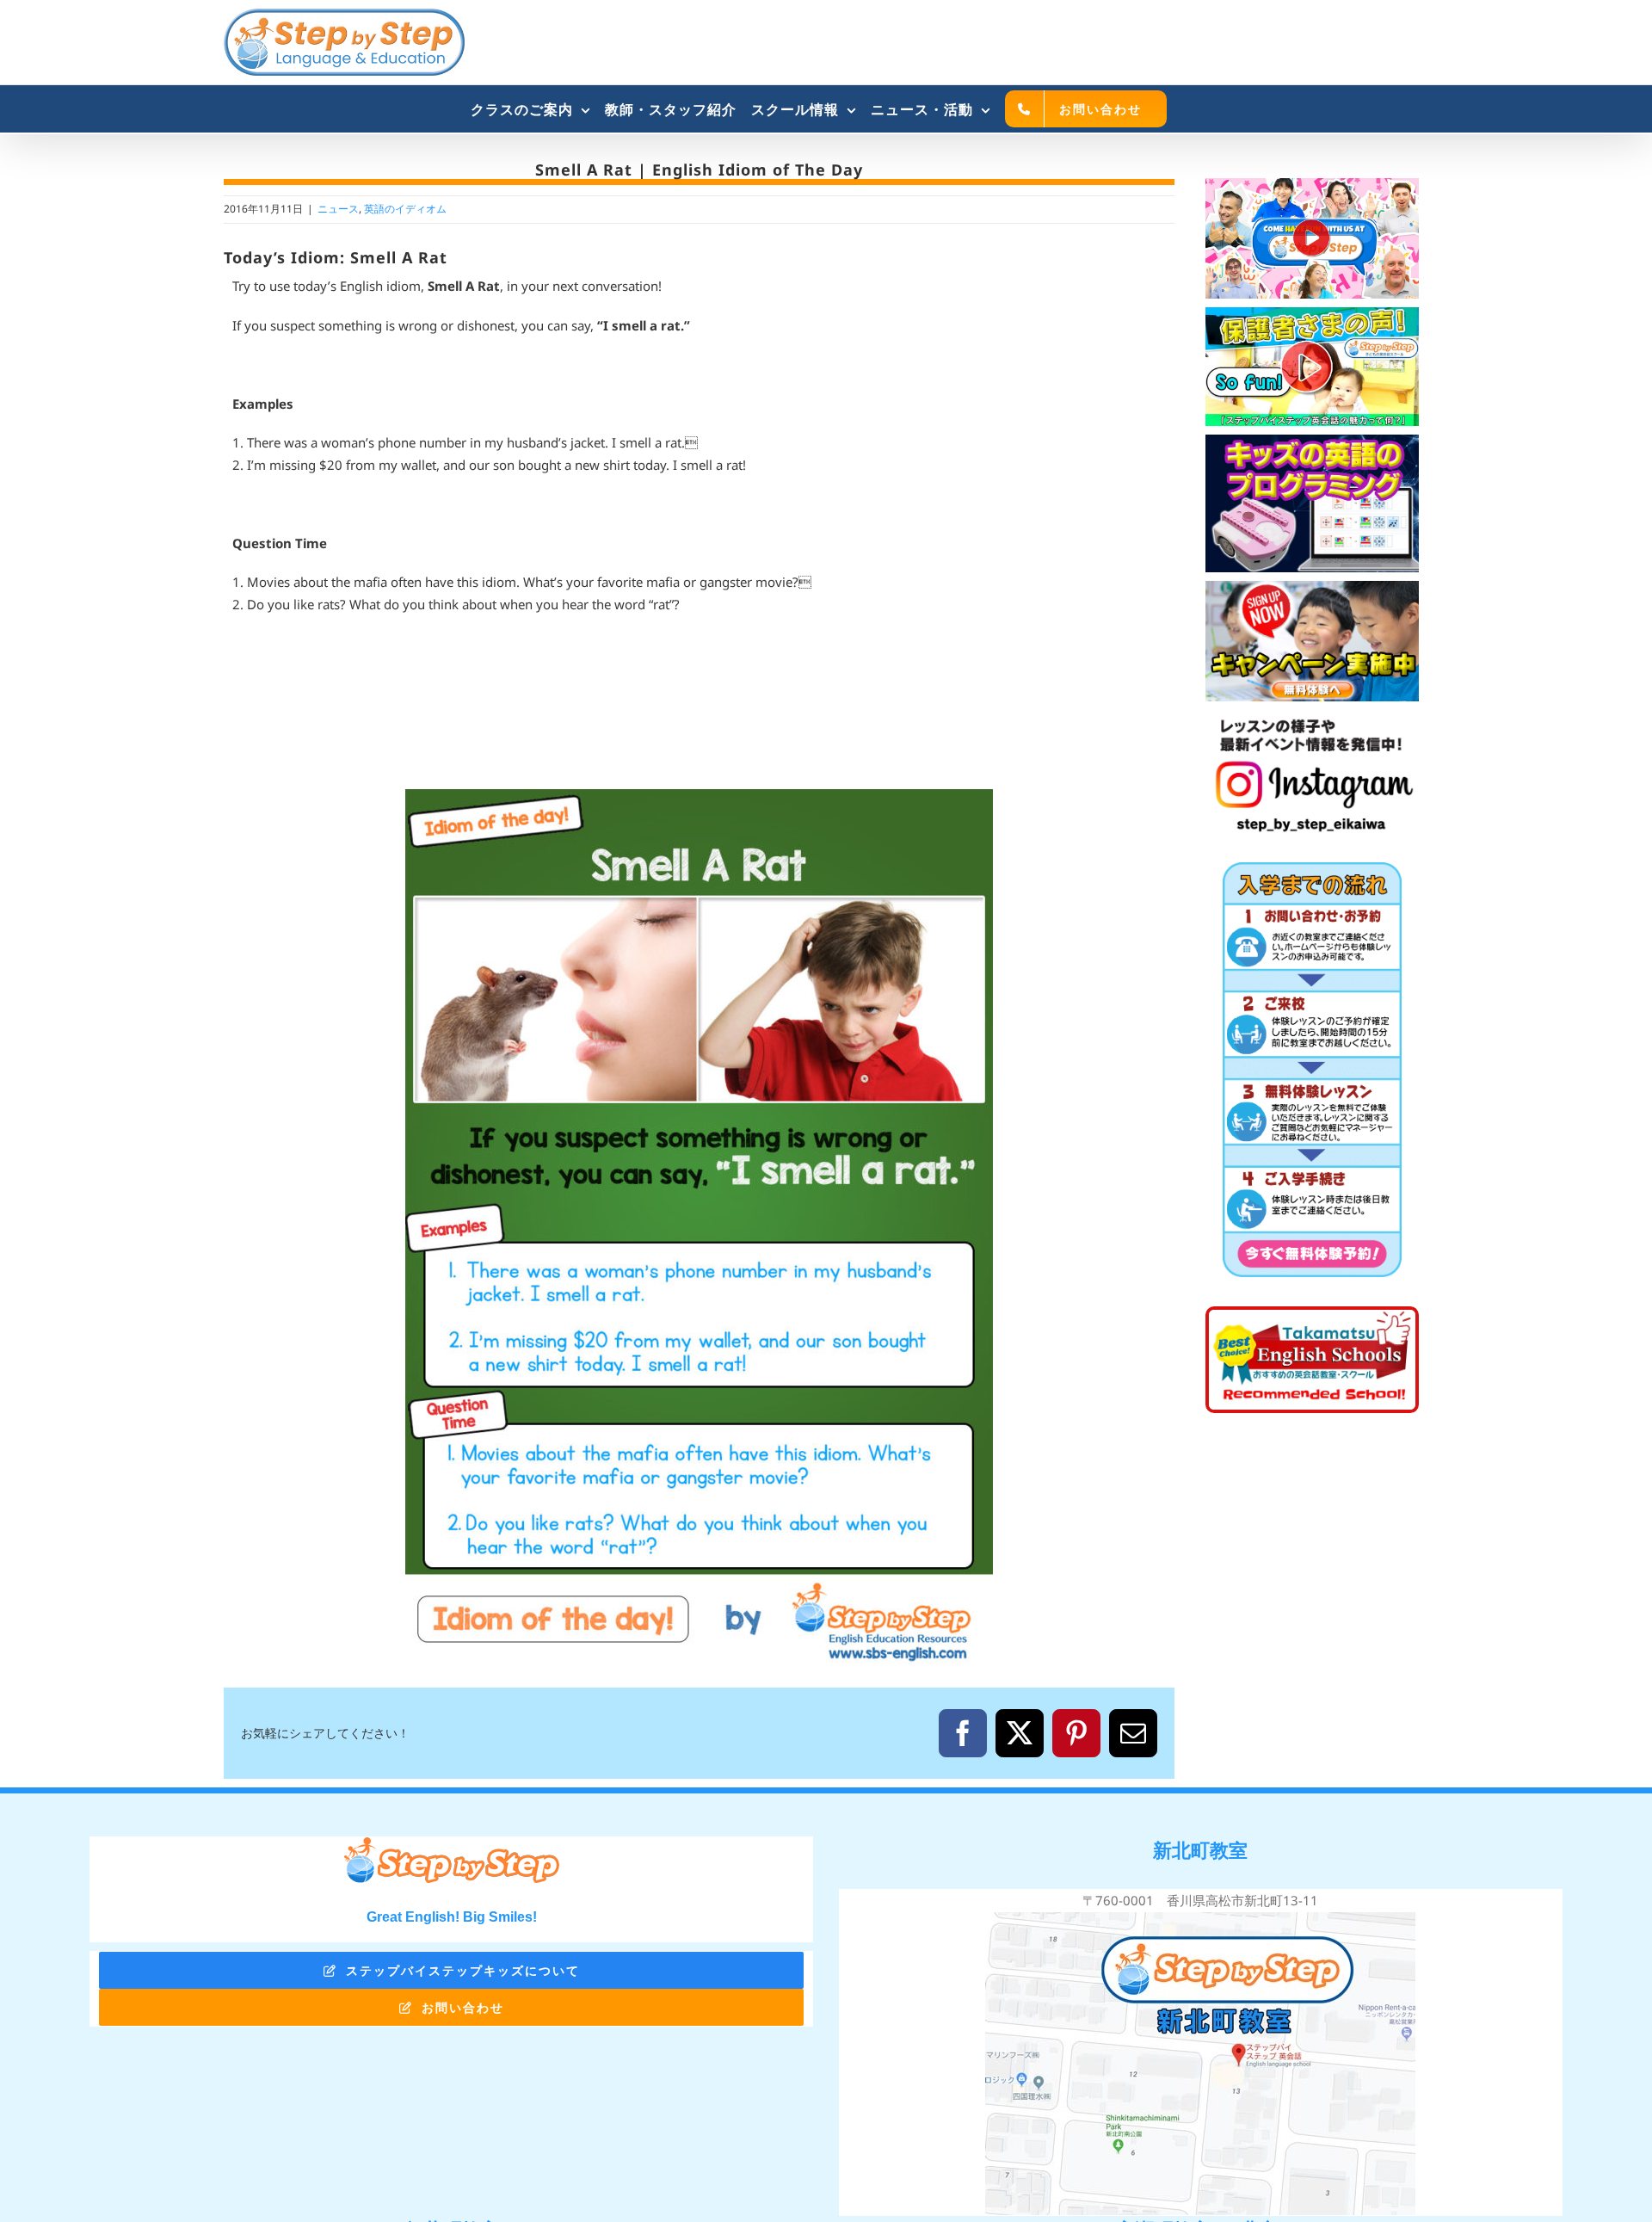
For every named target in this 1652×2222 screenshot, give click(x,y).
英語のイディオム (405, 209)
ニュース (338, 209)
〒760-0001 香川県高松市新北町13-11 (1200, 1900)
